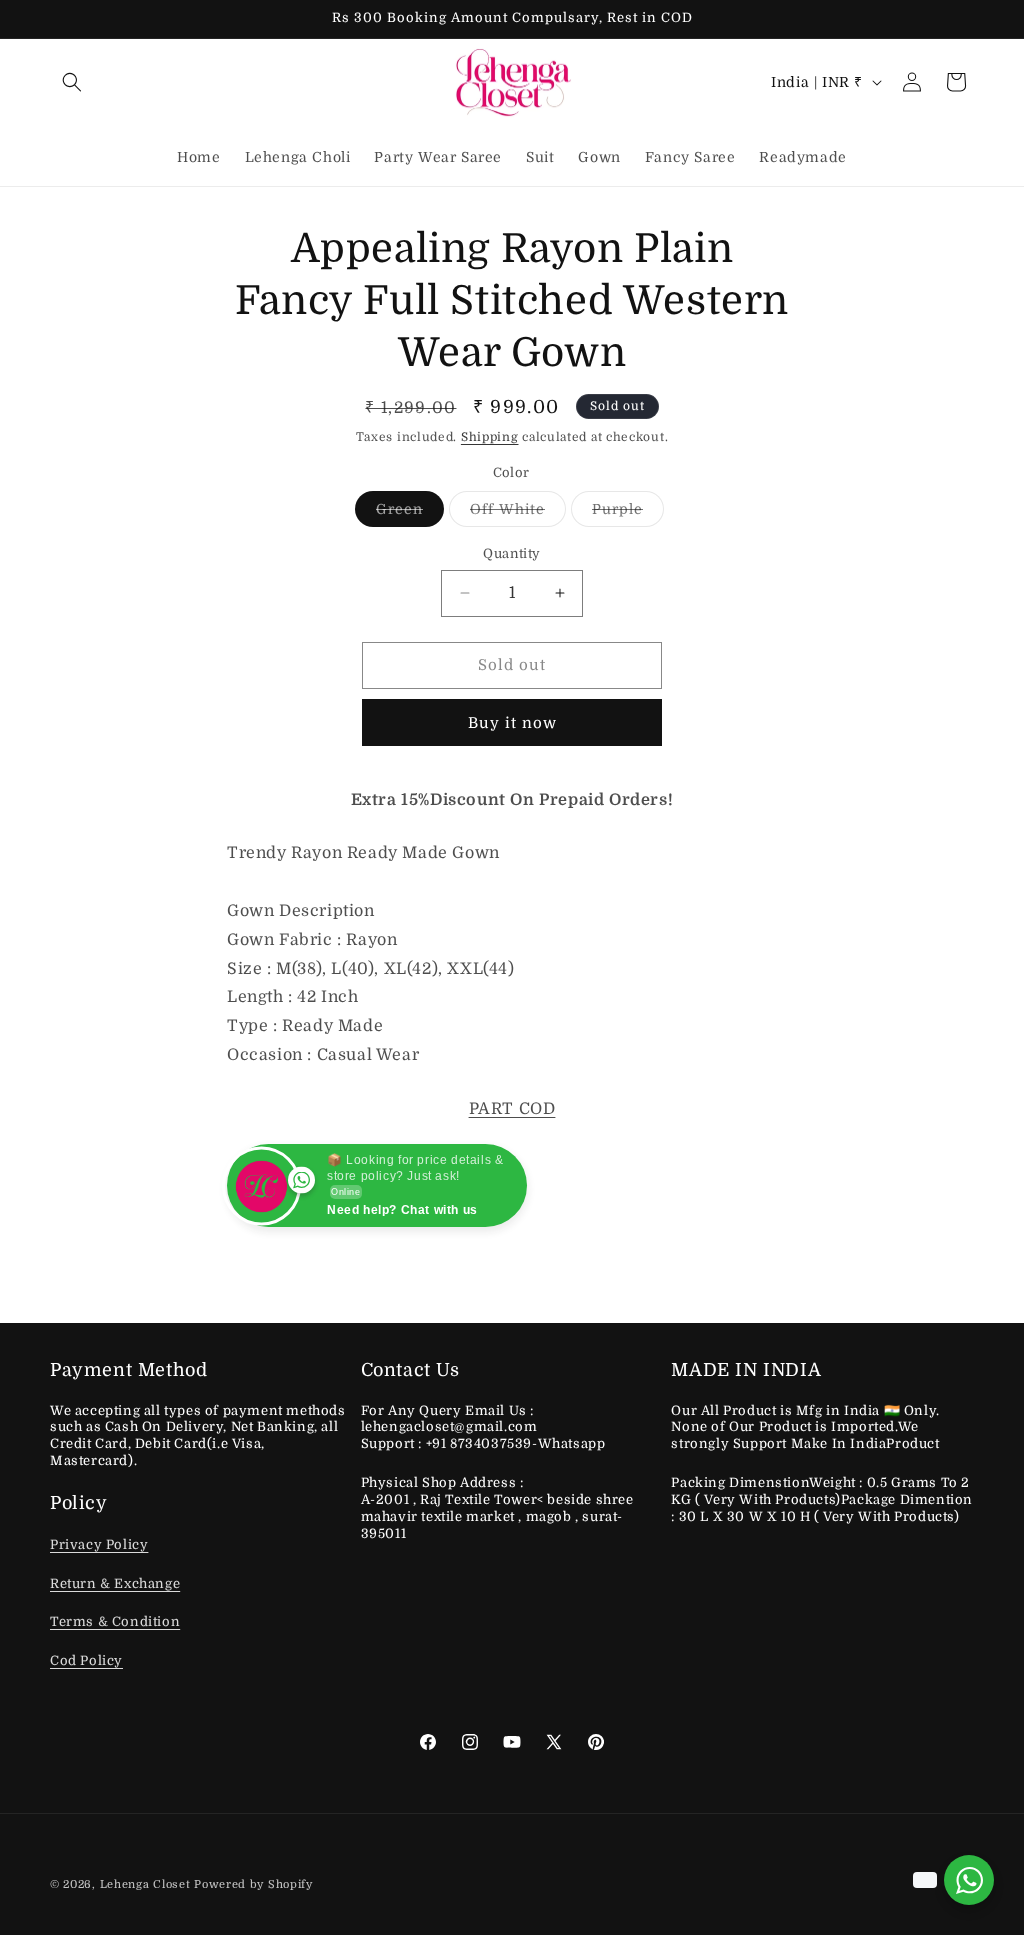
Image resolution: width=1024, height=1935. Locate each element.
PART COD (512, 1109)
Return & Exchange (115, 1583)
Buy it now (512, 723)
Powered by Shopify (253, 1884)
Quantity (511, 553)
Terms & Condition (115, 1621)
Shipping (490, 437)
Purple (628, 513)
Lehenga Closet (145, 1884)
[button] (72, 82)
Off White (518, 513)
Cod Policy (86, 1660)
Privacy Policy (99, 1544)
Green (410, 513)
